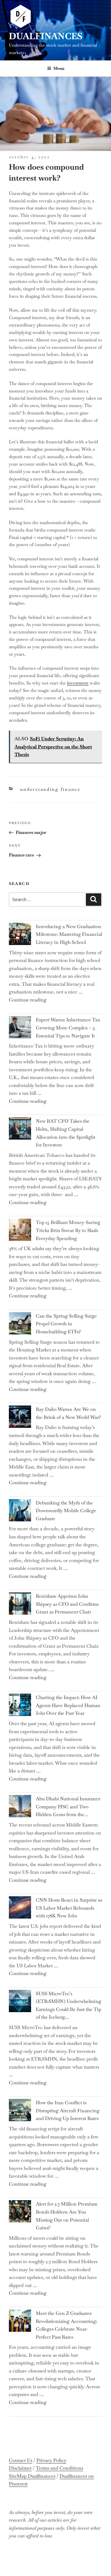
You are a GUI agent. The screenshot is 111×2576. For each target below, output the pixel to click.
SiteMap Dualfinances (32, 2476)
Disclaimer (20, 2468)
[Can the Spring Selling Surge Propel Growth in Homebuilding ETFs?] (20, 1325)
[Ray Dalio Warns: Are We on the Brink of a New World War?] (20, 1418)
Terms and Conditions (59, 2468)
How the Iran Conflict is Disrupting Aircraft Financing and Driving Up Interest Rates (68, 2110)
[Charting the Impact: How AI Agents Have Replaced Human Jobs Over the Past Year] (20, 1706)
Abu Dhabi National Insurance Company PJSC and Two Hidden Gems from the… (68, 1807)
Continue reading (28, 1000)
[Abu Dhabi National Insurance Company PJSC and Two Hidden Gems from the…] (20, 1807)
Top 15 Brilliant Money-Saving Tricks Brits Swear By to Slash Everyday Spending (68, 1230)
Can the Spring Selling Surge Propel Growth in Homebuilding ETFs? (66, 1324)
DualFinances (46, 36)
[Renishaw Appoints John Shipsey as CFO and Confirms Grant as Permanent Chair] (20, 1605)
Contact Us (21, 2460)
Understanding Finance (50, 789)
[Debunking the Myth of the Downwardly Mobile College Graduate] (20, 1512)
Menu (59, 68)
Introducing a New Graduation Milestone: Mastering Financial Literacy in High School (69, 934)
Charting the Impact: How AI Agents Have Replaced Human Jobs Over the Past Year (68, 1705)
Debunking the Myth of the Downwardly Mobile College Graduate (66, 1511)
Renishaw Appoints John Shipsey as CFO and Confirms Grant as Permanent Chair (67, 1604)
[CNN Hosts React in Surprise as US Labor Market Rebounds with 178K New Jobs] (20, 1909)
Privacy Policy (51, 2460)
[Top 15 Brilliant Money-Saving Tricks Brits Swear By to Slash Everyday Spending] (20, 1231)
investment (78, 683)
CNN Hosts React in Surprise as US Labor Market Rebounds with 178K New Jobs (69, 1908)
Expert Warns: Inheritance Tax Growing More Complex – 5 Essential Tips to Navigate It (68, 1028)
